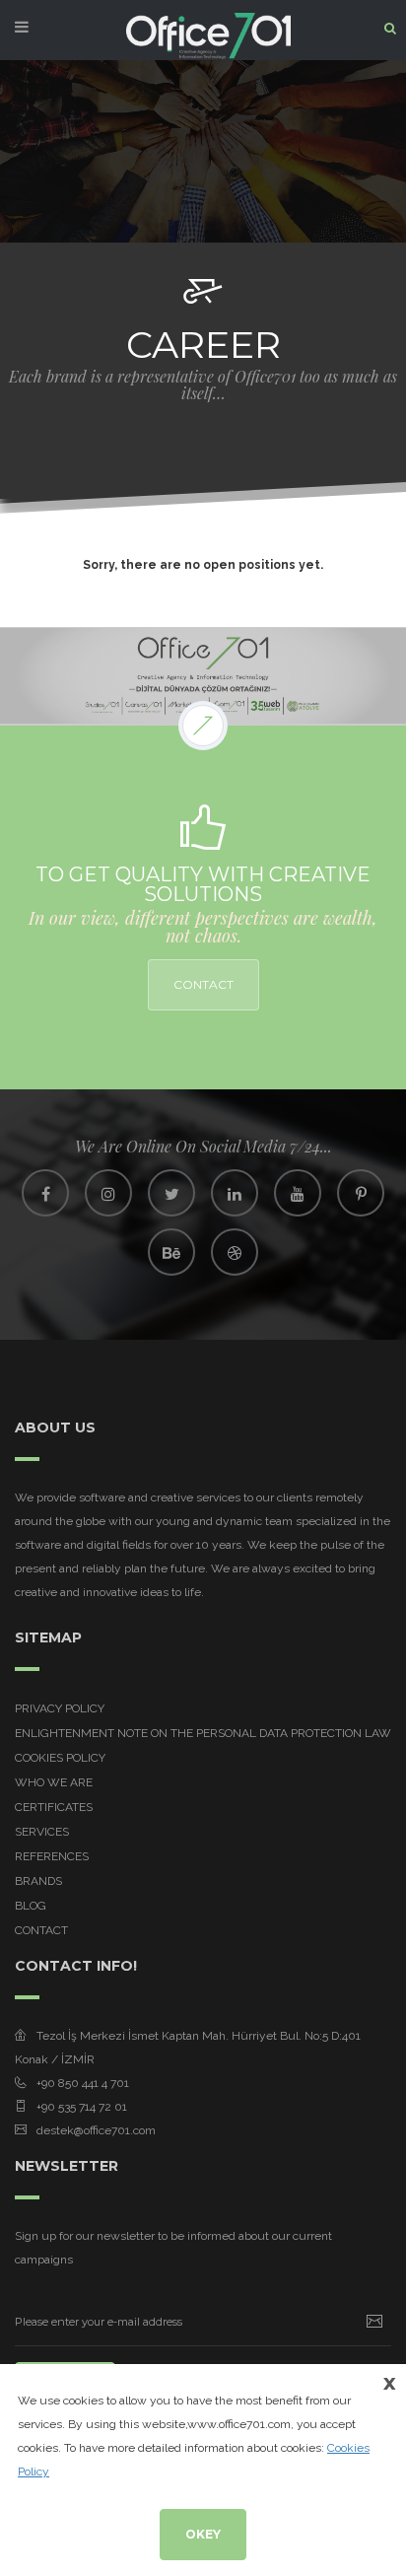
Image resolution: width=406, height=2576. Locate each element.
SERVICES (42, 1832)
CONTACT (203, 984)
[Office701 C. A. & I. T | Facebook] (45, 1193)
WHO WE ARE (54, 1782)
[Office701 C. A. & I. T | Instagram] (108, 1193)
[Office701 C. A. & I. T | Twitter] (171, 1193)
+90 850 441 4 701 (83, 2083)
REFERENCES (52, 1856)
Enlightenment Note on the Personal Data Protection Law (203, 1733)
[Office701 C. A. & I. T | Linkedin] (235, 1193)
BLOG (31, 1906)
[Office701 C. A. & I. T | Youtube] (298, 1193)
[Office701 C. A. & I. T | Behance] (171, 1252)
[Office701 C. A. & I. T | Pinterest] (361, 1193)
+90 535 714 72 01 (82, 2107)
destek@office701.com (96, 2130)
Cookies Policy (60, 1758)
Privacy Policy (60, 1708)
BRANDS (38, 1881)
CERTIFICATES (54, 1807)
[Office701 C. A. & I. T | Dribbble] (235, 1252)
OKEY (203, 2534)
